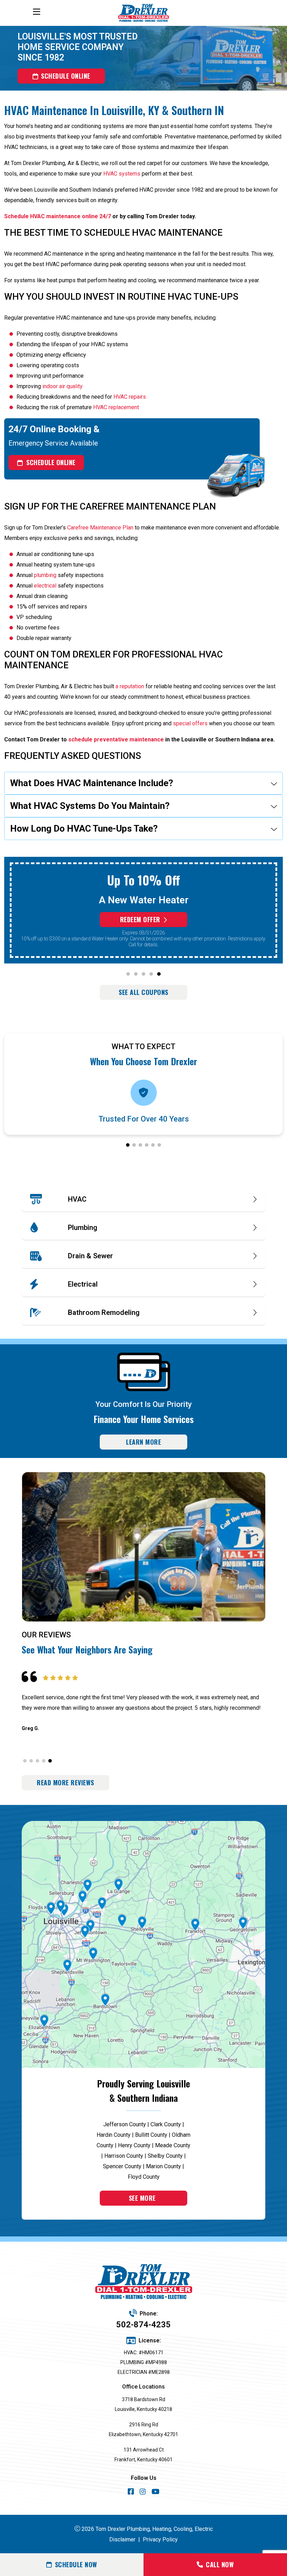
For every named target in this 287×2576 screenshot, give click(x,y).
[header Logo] (143, 2282)
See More (142, 2198)
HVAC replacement (116, 407)
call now (220, 2564)
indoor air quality (62, 386)
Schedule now (76, 2564)
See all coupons (143, 992)
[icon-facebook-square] (131, 2493)
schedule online (66, 76)
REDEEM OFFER (140, 919)
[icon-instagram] (143, 2493)
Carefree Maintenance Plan (100, 528)
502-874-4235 (143, 2325)
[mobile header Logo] (143, 13)
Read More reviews (65, 1782)
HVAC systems (122, 174)
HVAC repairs (130, 397)
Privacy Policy (160, 2539)
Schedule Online (51, 462)
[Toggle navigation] (36, 12)
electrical (45, 586)
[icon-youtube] (156, 2493)
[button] (128, 974)
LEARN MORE (143, 1442)
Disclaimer (122, 2539)
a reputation (130, 686)
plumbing (45, 575)
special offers (190, 723)
